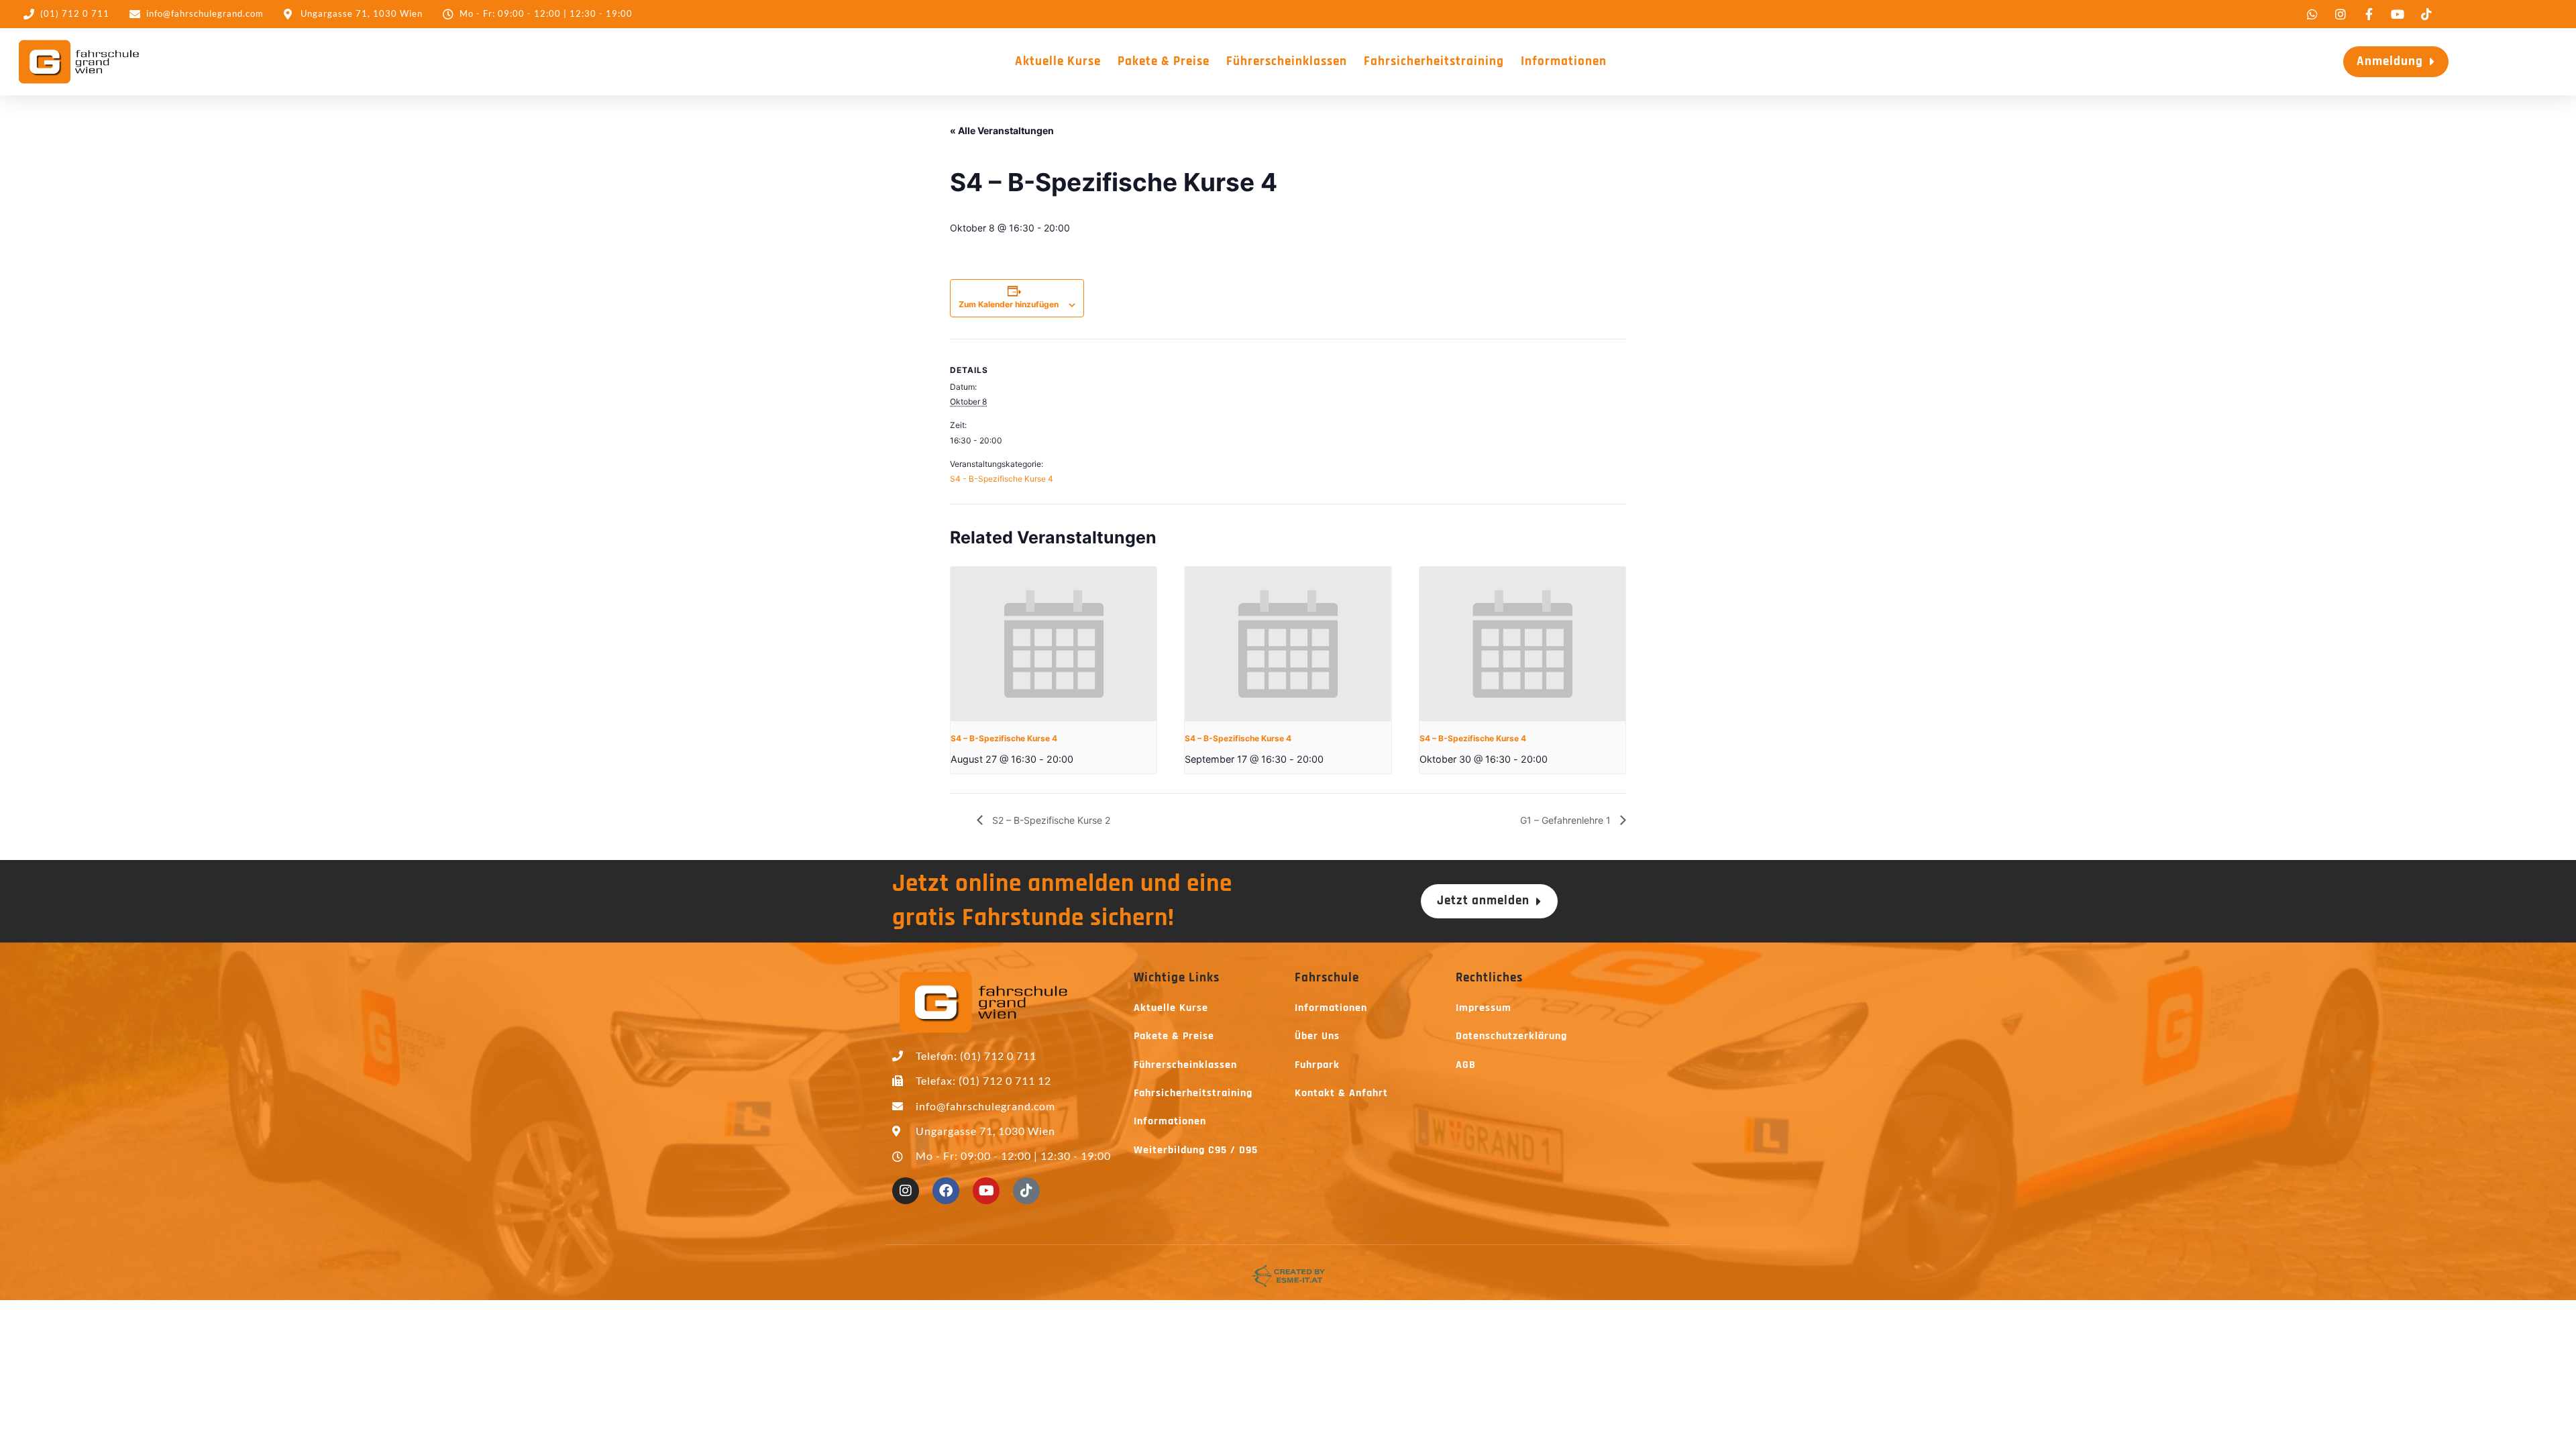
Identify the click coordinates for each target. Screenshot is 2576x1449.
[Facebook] (946, 1191)
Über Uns (1317, 1036)
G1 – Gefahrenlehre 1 (1567, 820)
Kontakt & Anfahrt (1341, 1093)
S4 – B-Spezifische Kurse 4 (1004, 738)
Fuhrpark (1317, 1065)
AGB (1466, 1065)
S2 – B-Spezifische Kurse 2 (1050, 820)
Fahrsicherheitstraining (1434, 61)
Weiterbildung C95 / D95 (1196, 1150)
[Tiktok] (1026, 1191)
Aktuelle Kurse (1058, 61)
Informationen (1564, 61)
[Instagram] (906, 1191)
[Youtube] (986, 1191)
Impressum (1484, 1008)
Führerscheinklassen (1287, 61)
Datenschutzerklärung (1511, 1036)
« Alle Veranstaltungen (1002, 130)
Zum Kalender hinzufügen (1009, 304)
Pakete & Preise (1164, 61)
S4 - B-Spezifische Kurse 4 (1002, 479)
